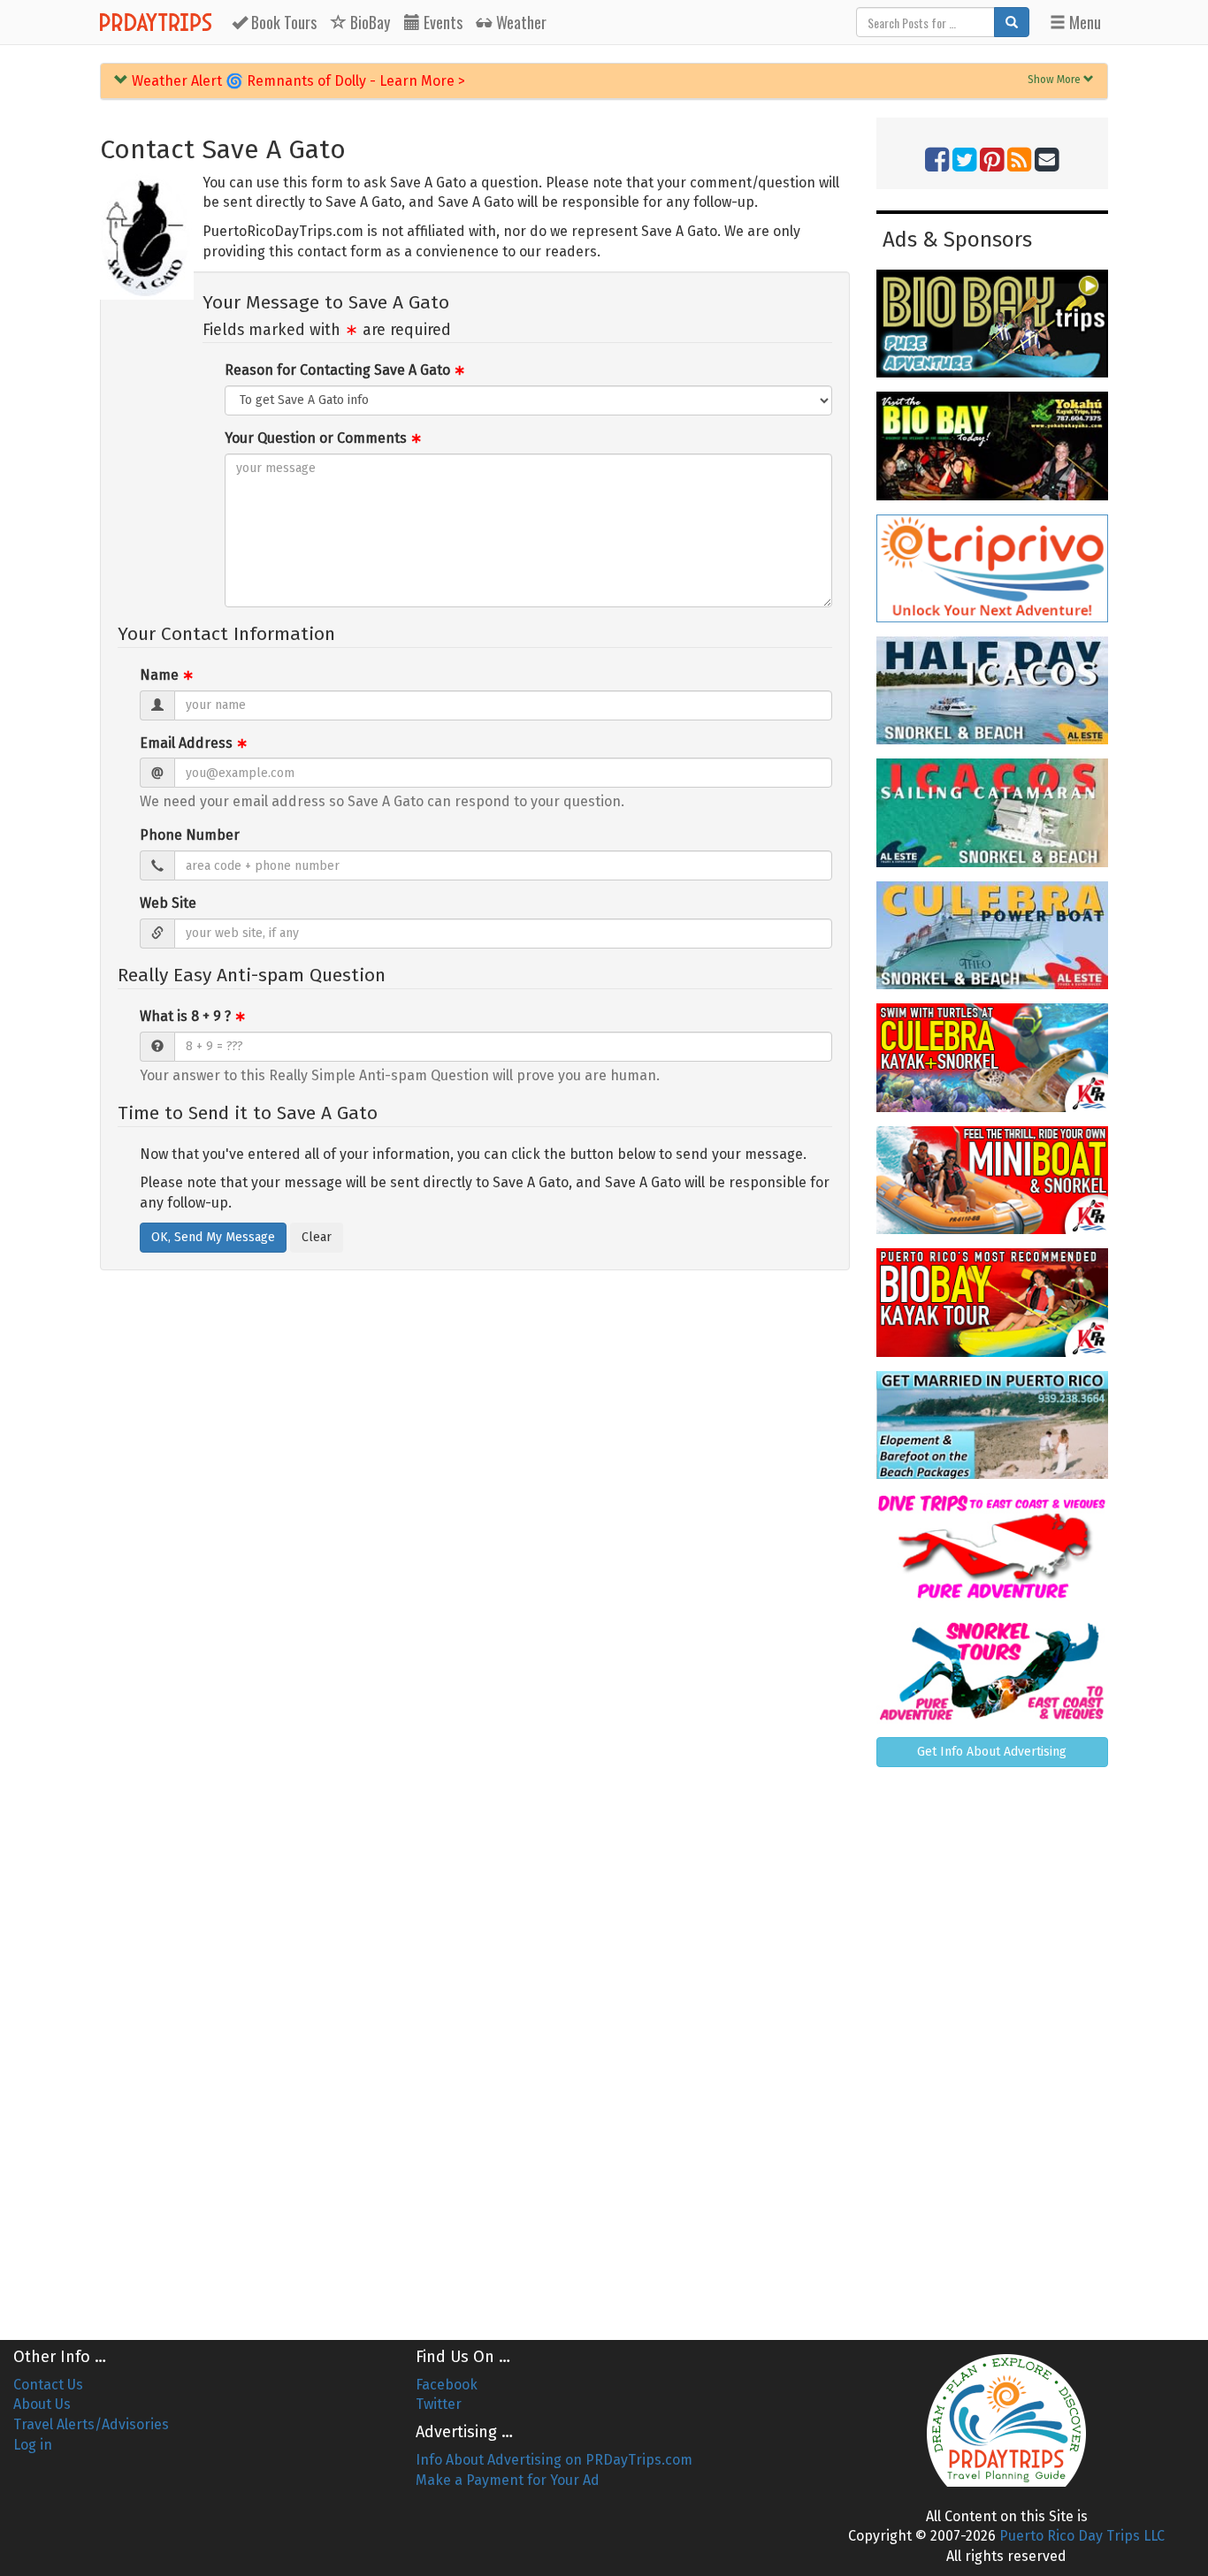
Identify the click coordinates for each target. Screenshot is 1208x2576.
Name (167, 675)
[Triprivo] (993, 568)
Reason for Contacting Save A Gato (345, 370)
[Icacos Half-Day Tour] (993, 690)
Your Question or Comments (323, 438)
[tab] (604, 81)
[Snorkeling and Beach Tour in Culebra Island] (993, 935)
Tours (284, 22)
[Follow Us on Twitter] (964, 165)
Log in (33, 2445)
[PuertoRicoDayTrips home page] (1007, 2420)
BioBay (368, 22)
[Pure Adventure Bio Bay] (993, 324)
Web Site (168, 903)
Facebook (447, 2385)
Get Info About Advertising (992, 1752)
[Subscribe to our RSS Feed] (1019, 165)
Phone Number (190, 835)
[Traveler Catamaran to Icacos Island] (993, 812)
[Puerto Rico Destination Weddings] (993, 1425)
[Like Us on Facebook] (937, 165)
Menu (1083, 22)
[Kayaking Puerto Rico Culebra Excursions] (993, 1057)
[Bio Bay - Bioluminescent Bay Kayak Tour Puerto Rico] (993, 1302)
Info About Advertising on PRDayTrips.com (554, 2460)
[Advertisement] (993, 2046)
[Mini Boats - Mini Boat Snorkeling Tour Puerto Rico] (993, 1180)
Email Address (194, 743)
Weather (520, 22)
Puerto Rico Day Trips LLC (1082, 2536)
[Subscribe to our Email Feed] (1047, 165)
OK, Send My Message (213, 1237)
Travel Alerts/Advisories (91, 2424)
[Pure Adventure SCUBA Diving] (993, 1547)
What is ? (193, 1016)
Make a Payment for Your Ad (508, 2480)
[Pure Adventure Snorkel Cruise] (993, 1669)
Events (441, 22)
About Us (42, 2404)
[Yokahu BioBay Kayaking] (993, 446)
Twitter (439, 2404)
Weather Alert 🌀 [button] (297, 81)
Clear (317, 1237)
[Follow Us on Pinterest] (992, 165)
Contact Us (48, 2385)
